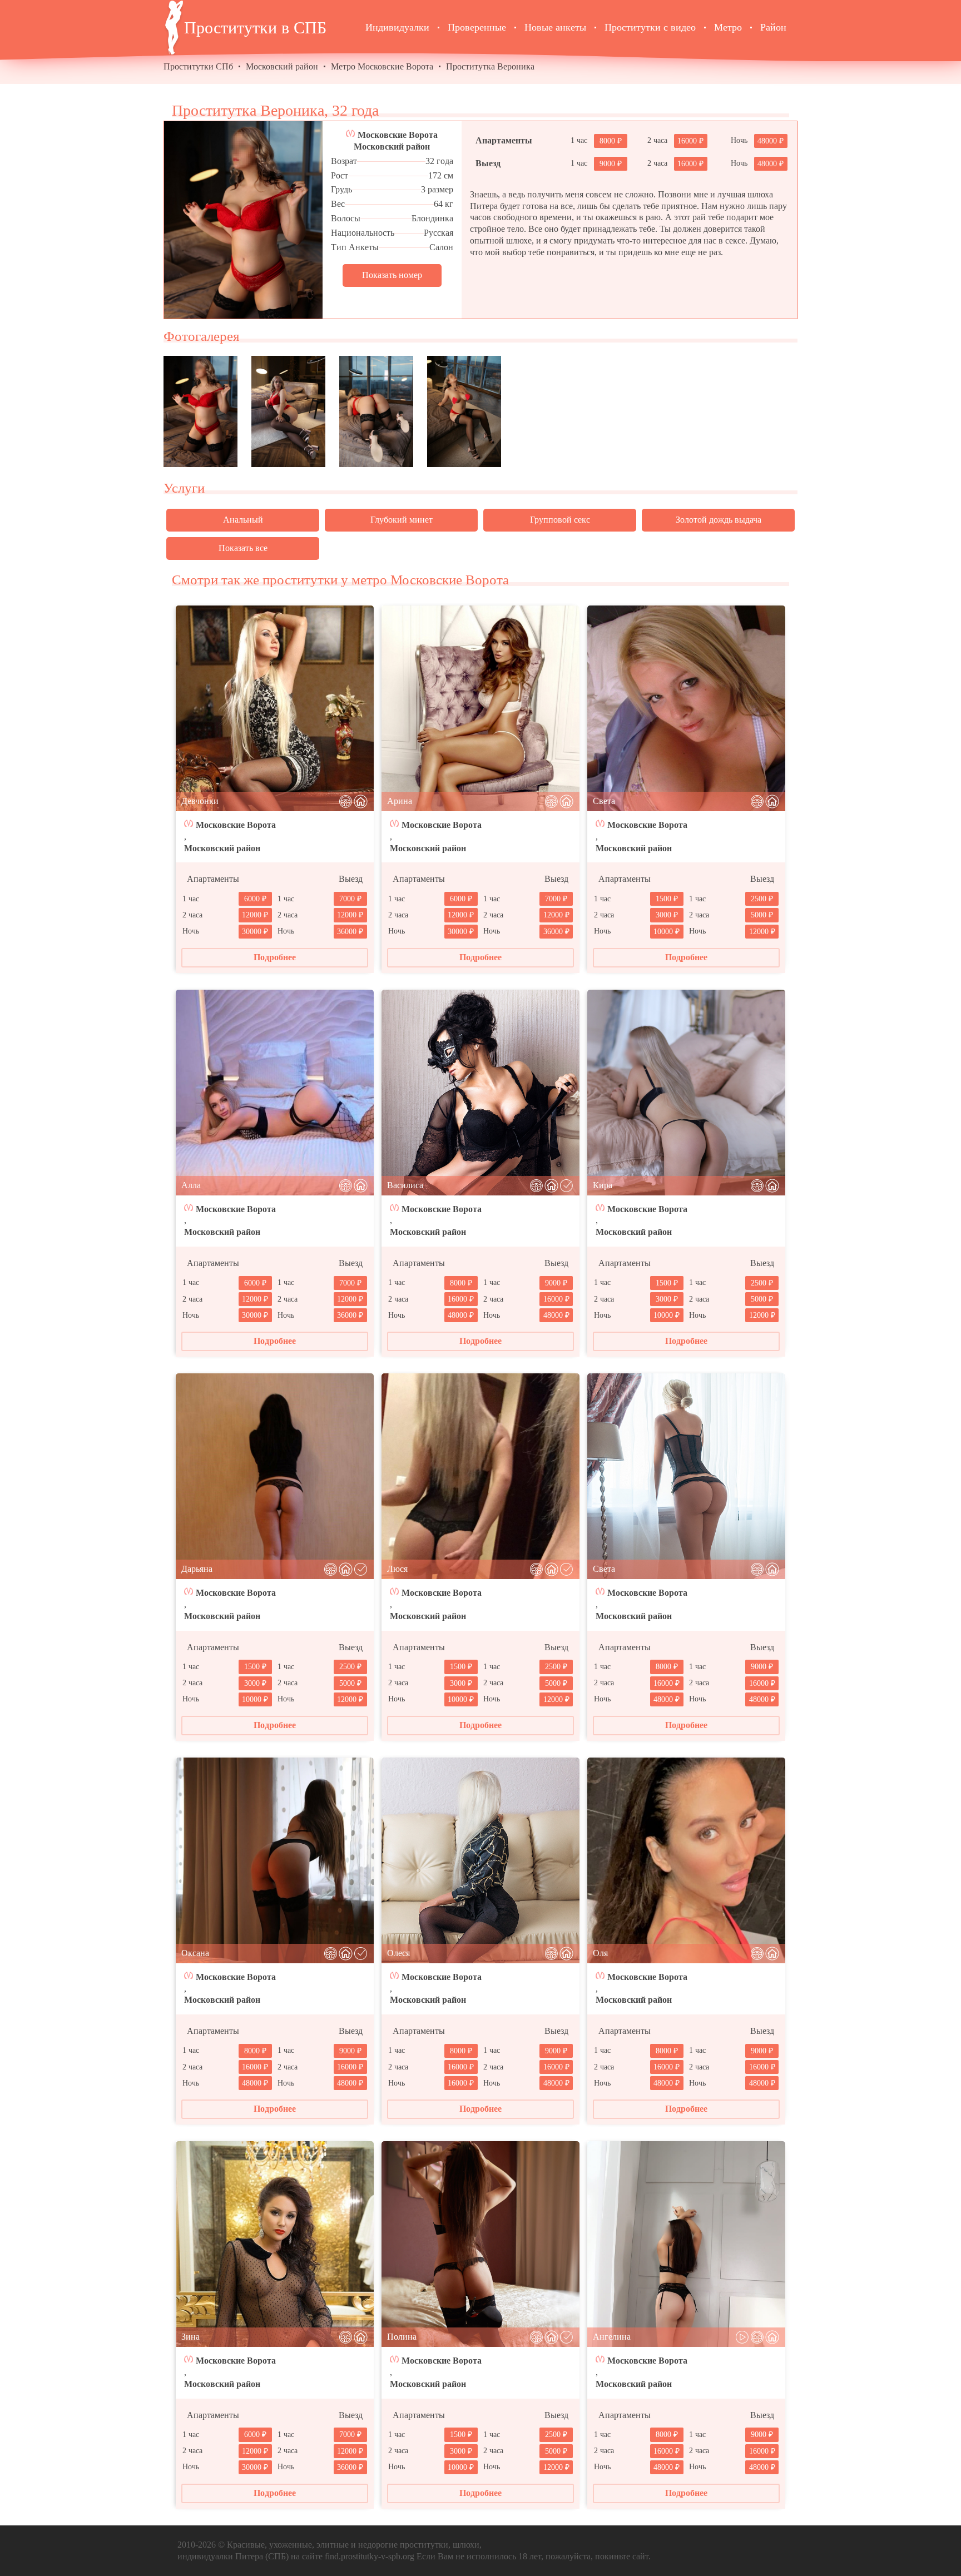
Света (604, 801)
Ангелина (612, 2337)
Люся (397, 1569)
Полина (402, 2337)
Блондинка (432, 218)
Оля (600, 1953)
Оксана (195, 1953)
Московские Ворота (398, 135)
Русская (439, 233)
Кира (603, 1185)
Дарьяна (197, 1569)
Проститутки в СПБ (255, 28)
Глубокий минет (402, 520)
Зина (190, 2337)
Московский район (282, 66)
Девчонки (200, 801)
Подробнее (275, 957)
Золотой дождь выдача (719, 520)
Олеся (398, 1953)
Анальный (243, 520)
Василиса (405, 1185)
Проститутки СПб (198, 66)
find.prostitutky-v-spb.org (370, 2556)
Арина (400, 801)
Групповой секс (560, 520)
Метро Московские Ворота (382, 66)
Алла (191, 1185)
